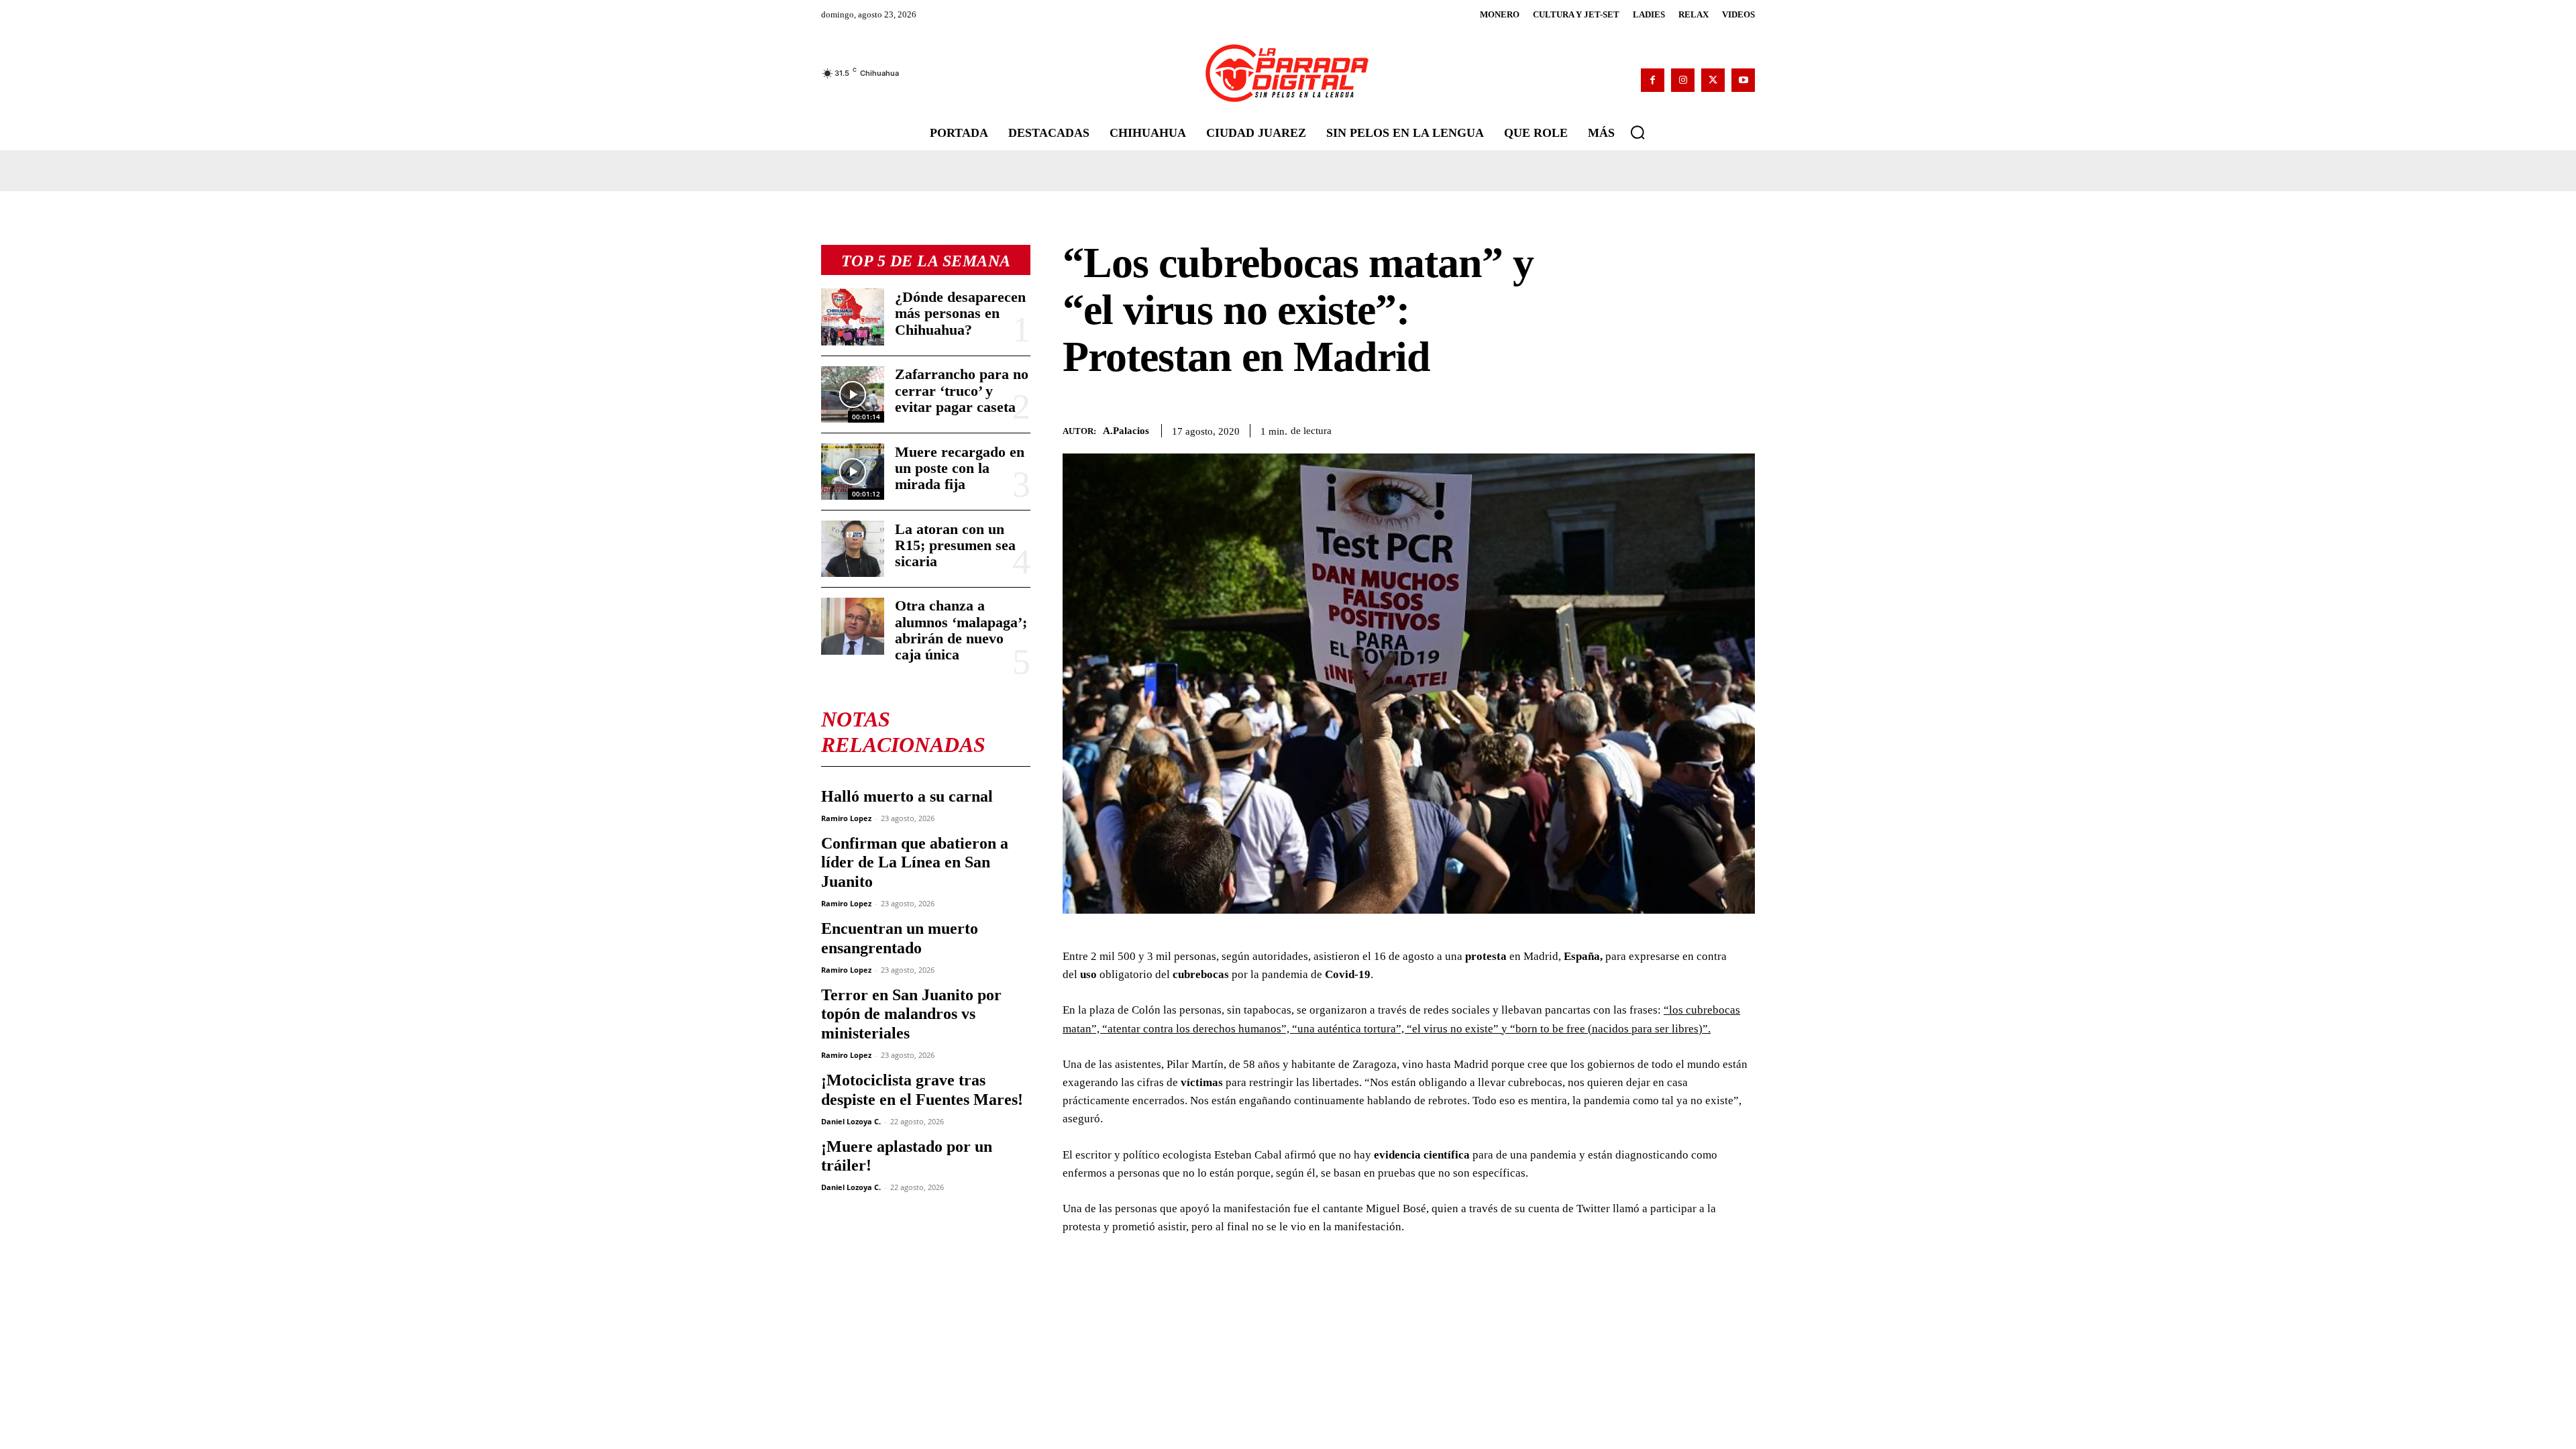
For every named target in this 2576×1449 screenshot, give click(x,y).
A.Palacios (1126, 431)
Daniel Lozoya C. (851, 1121)
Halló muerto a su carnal (907, 796)
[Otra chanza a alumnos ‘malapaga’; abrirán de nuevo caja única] (853, 626)
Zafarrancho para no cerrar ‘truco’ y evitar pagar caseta (962, 390)
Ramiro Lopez (846, 818)
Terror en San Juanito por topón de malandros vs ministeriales (911, 1014)
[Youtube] (1743, 80)
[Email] (1709, 429)
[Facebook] (1653, 80)
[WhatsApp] (1648, 429)
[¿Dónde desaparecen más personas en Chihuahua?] (853, 317)
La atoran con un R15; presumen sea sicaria (955, 545)
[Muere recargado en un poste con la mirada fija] (853, 472)
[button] (1638, 132)
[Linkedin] (1678, 429)
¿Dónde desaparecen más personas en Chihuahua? (960, 313)
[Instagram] (1683, 80)
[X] (1713, 80)
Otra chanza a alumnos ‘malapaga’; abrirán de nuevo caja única (961, 630)
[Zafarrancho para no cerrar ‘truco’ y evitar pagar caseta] (853, 394)
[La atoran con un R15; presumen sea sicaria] (853, 549)
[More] (1741, 429)
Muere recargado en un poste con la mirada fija (960, 468)
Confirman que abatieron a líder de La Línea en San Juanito (915, 863)
